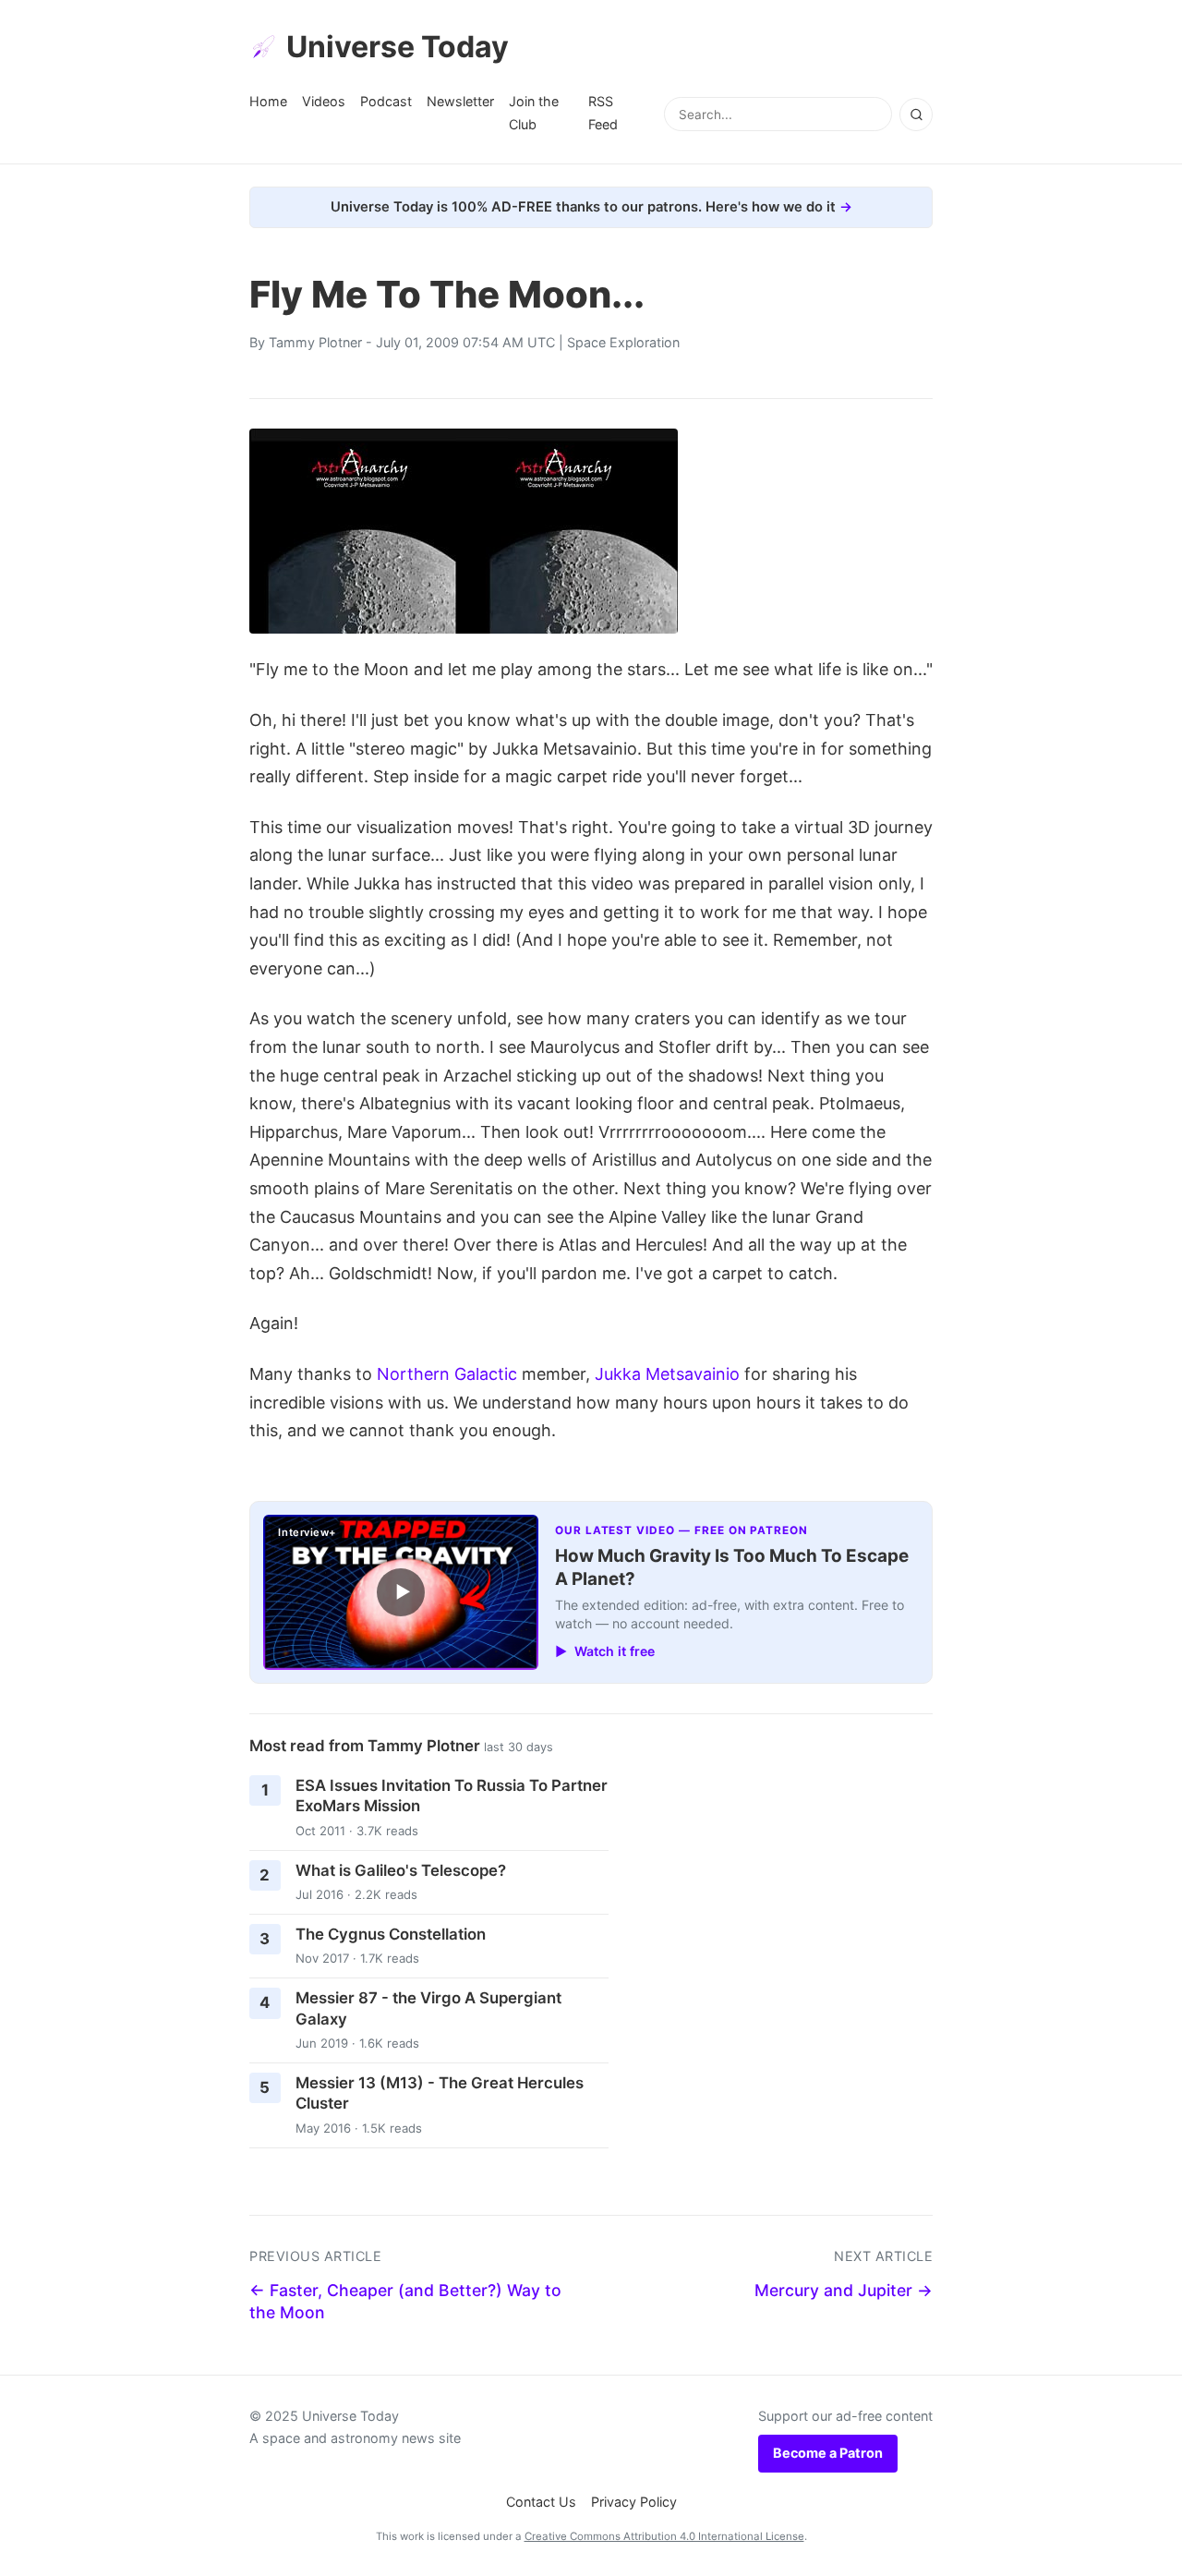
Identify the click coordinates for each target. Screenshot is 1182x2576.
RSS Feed (603, 112)
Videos (324, 101)
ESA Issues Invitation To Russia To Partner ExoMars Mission (452, 1796)
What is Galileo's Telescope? (401, 1870)
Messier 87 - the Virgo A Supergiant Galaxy (428, 2008)
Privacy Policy (634, 2502)
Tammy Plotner (315, 342)
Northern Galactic (447, 1374)
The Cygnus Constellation (391, 1934)
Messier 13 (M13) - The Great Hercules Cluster (440, 2093)
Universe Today (398, 47)
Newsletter (460, 101)
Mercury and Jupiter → (844, 2290)
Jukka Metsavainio (667, 1374)
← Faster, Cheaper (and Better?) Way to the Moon (405, 2302)
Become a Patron (828, 2453)
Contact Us (541, 2502)
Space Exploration (623, 342)
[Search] (916, 115)
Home (268, 101)
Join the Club (534, 112)
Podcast (386, 101)
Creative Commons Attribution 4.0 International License (664, 2536)
